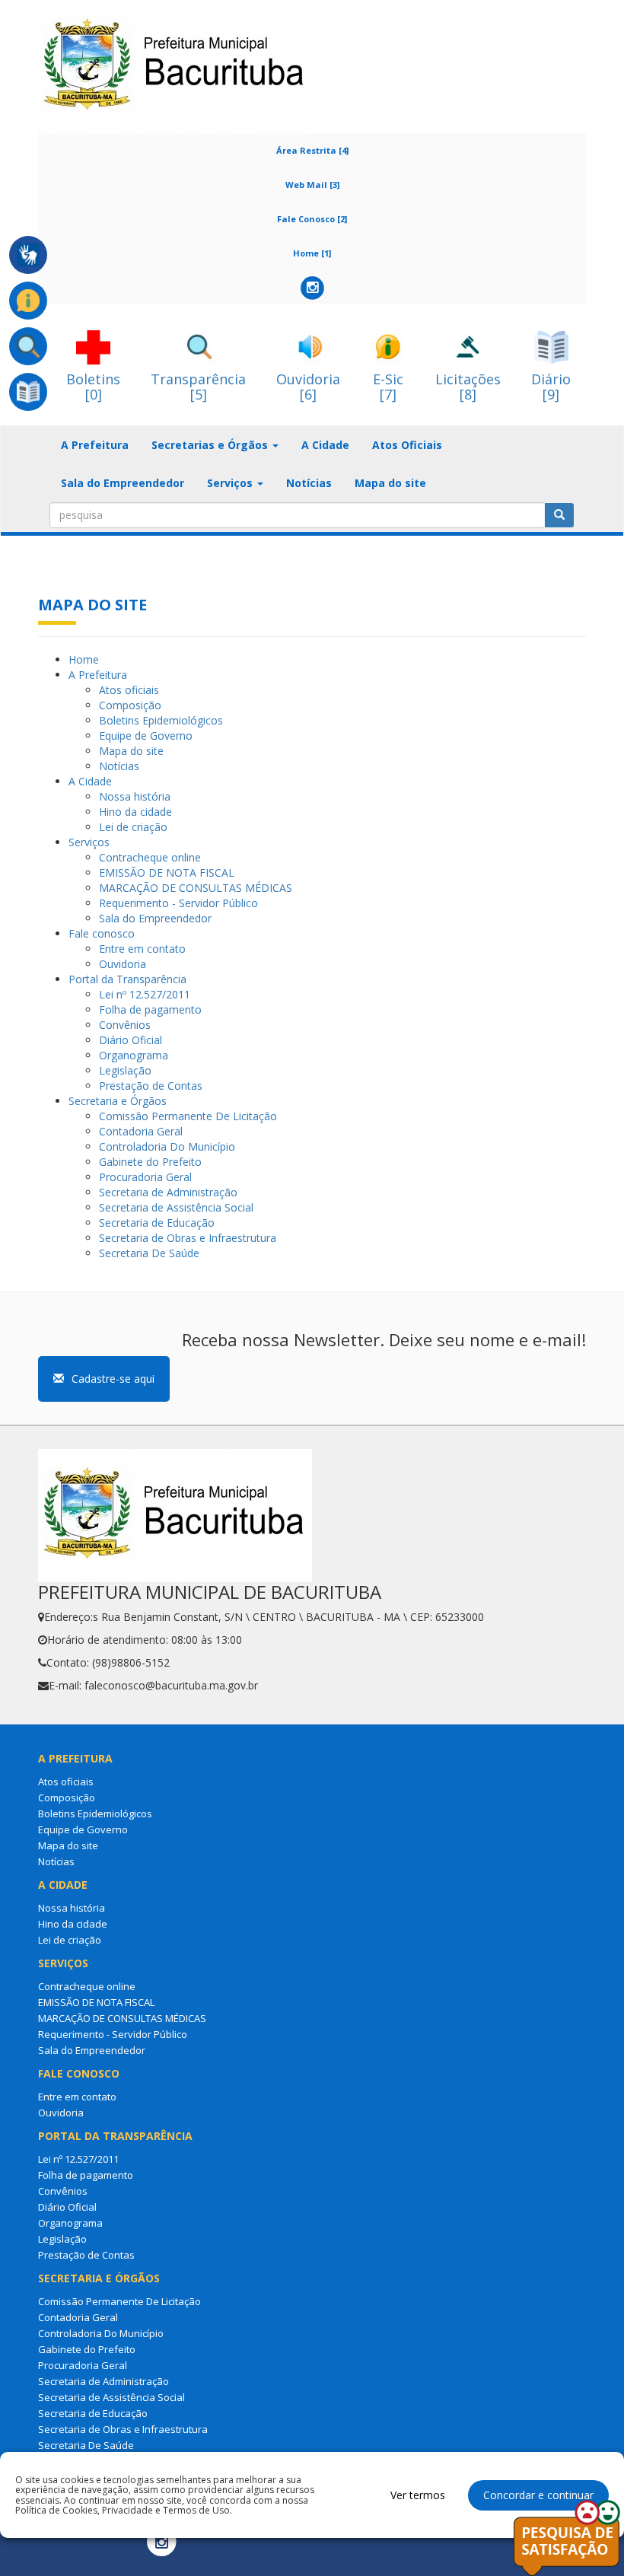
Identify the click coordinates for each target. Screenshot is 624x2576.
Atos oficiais (129, 690)
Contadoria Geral (141, 1131)
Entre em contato (142, 949)
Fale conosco (102, 933)
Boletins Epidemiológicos (161, 720)
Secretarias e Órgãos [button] (211, 445)
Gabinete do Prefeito (150, 1162)
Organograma (134, 1055)
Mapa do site (390, 483)
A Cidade (325, 445)
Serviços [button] (231, 483)
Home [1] (312, 253)
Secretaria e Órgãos (118, 1101)
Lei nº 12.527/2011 (145, 994)
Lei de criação (133, 827)
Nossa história (135, 796)
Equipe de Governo (146, 736)
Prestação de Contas (151, 1086)
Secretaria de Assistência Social (176, 1207)
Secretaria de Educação (157, 1223)
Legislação (125, 1070)
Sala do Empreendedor (123, 483)
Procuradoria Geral (145, 1177)
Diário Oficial (131, 1040)
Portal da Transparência (127, 979)
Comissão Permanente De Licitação (188, 1116)
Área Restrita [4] (312, 150)
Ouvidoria (123, 964)
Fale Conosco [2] (312, 219)
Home (84, 659)
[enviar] (559, 515)
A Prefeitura (95, 445)
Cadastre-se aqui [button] (113, 1379)
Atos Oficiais (407, 445)
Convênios (125, 1025)
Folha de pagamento (150, 1009)
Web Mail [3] (312, 185)
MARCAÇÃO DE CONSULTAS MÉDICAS (196, 888)
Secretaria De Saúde (149, 1253)
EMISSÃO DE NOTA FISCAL (167, 872)
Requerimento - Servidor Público (178, 903)
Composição (130, 705)
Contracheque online (150, 857)
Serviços (89, 842)
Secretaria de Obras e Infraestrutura (188, 1238)
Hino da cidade (135, 812)
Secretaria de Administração (168, 1192)
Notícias (309, 483)
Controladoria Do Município (167, 1146)
